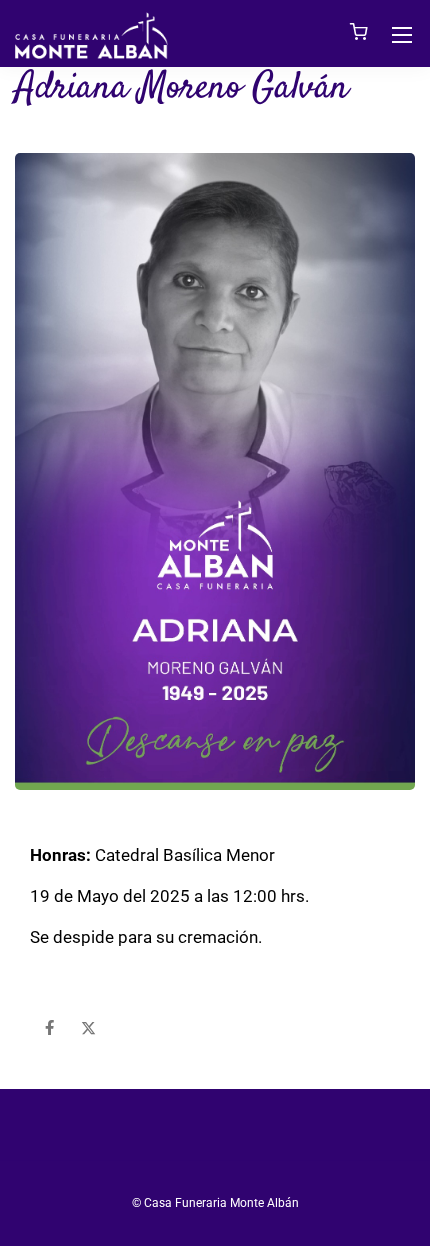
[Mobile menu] (402, 35)
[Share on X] (88, 1028)
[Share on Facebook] (49, 1028)
